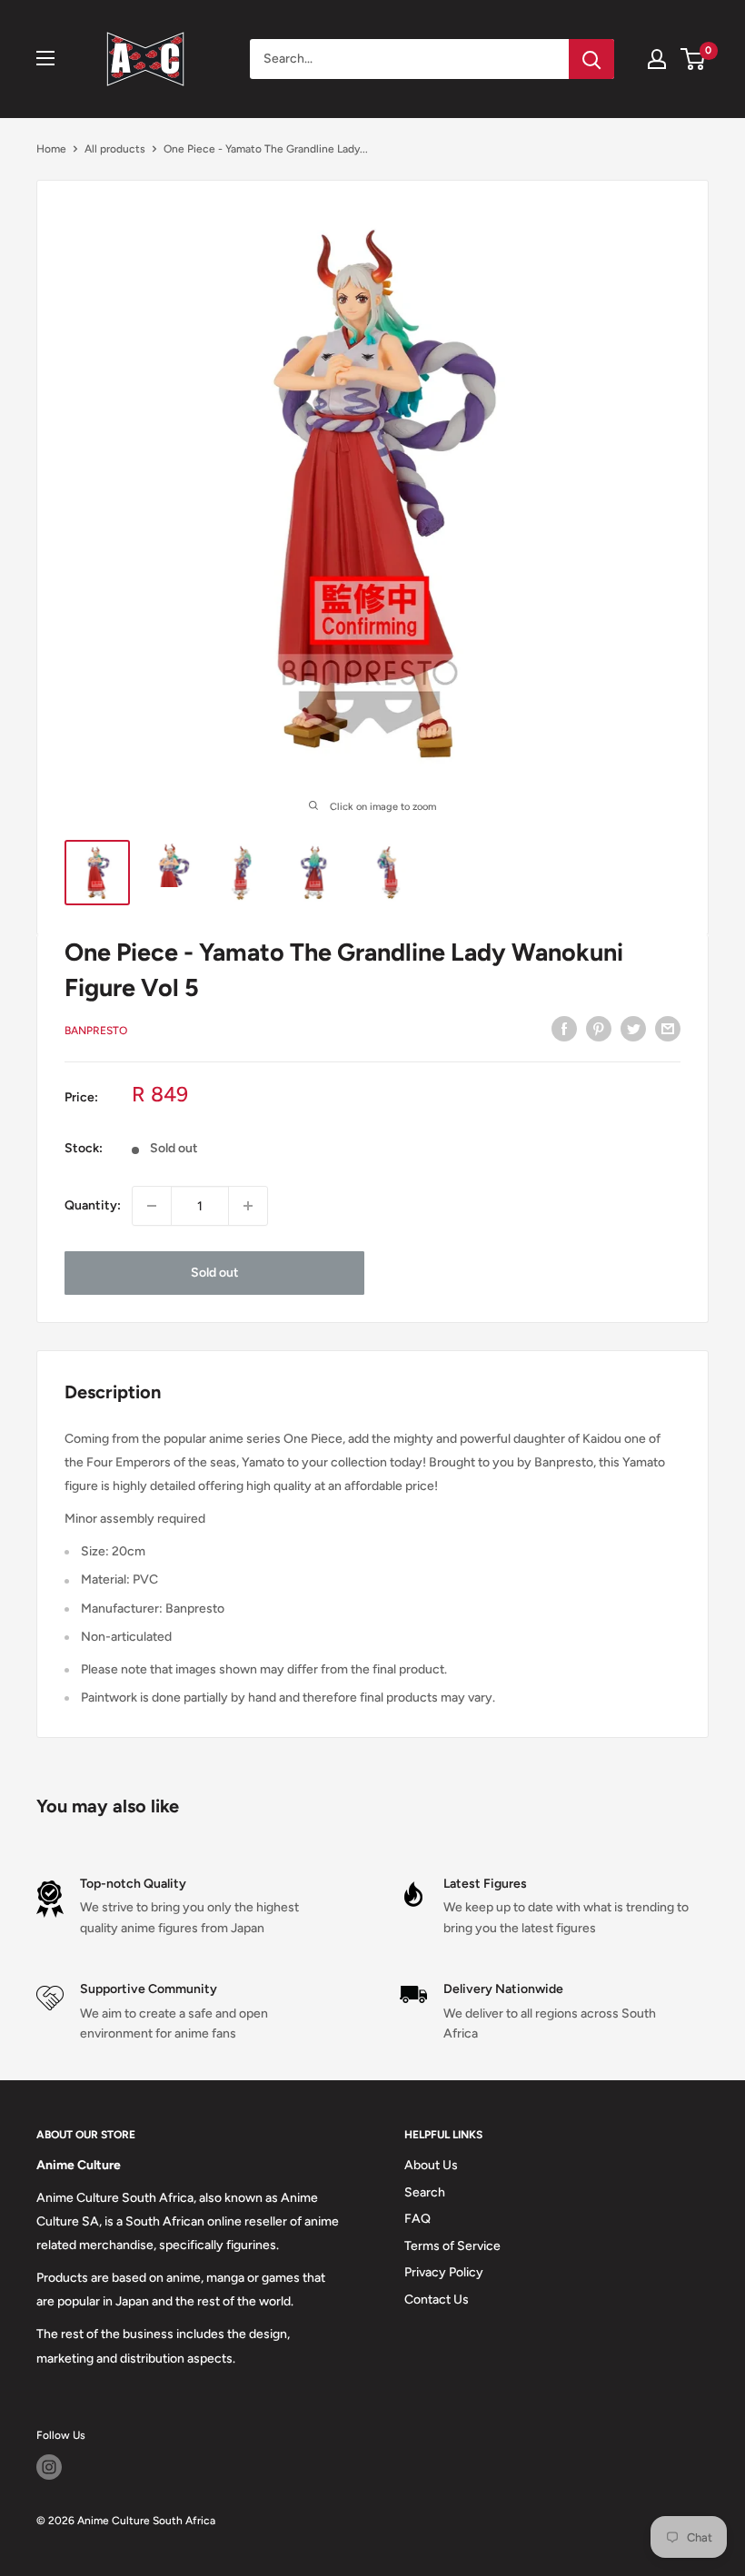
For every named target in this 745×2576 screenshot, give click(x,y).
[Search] (591, 59)
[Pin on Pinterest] (599, 1029)
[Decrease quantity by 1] (152, 1206)
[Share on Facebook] (564, 1029)
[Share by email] (668, 1029)
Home (51, 149)
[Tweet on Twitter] (633, 1029)
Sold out (215, 1273)
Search (425, 2192)
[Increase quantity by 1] (248, 1206)
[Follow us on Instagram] (49, 2467)
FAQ (417, 2219)
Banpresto (96, 1031)
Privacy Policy (444, 2272)
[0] (694, 59)
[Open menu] (45, 58)
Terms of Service (452, 2246)
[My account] (657, 59)
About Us (431, 2165)
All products (115, 149)
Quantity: (93, 1205)
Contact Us (437, 2300)
